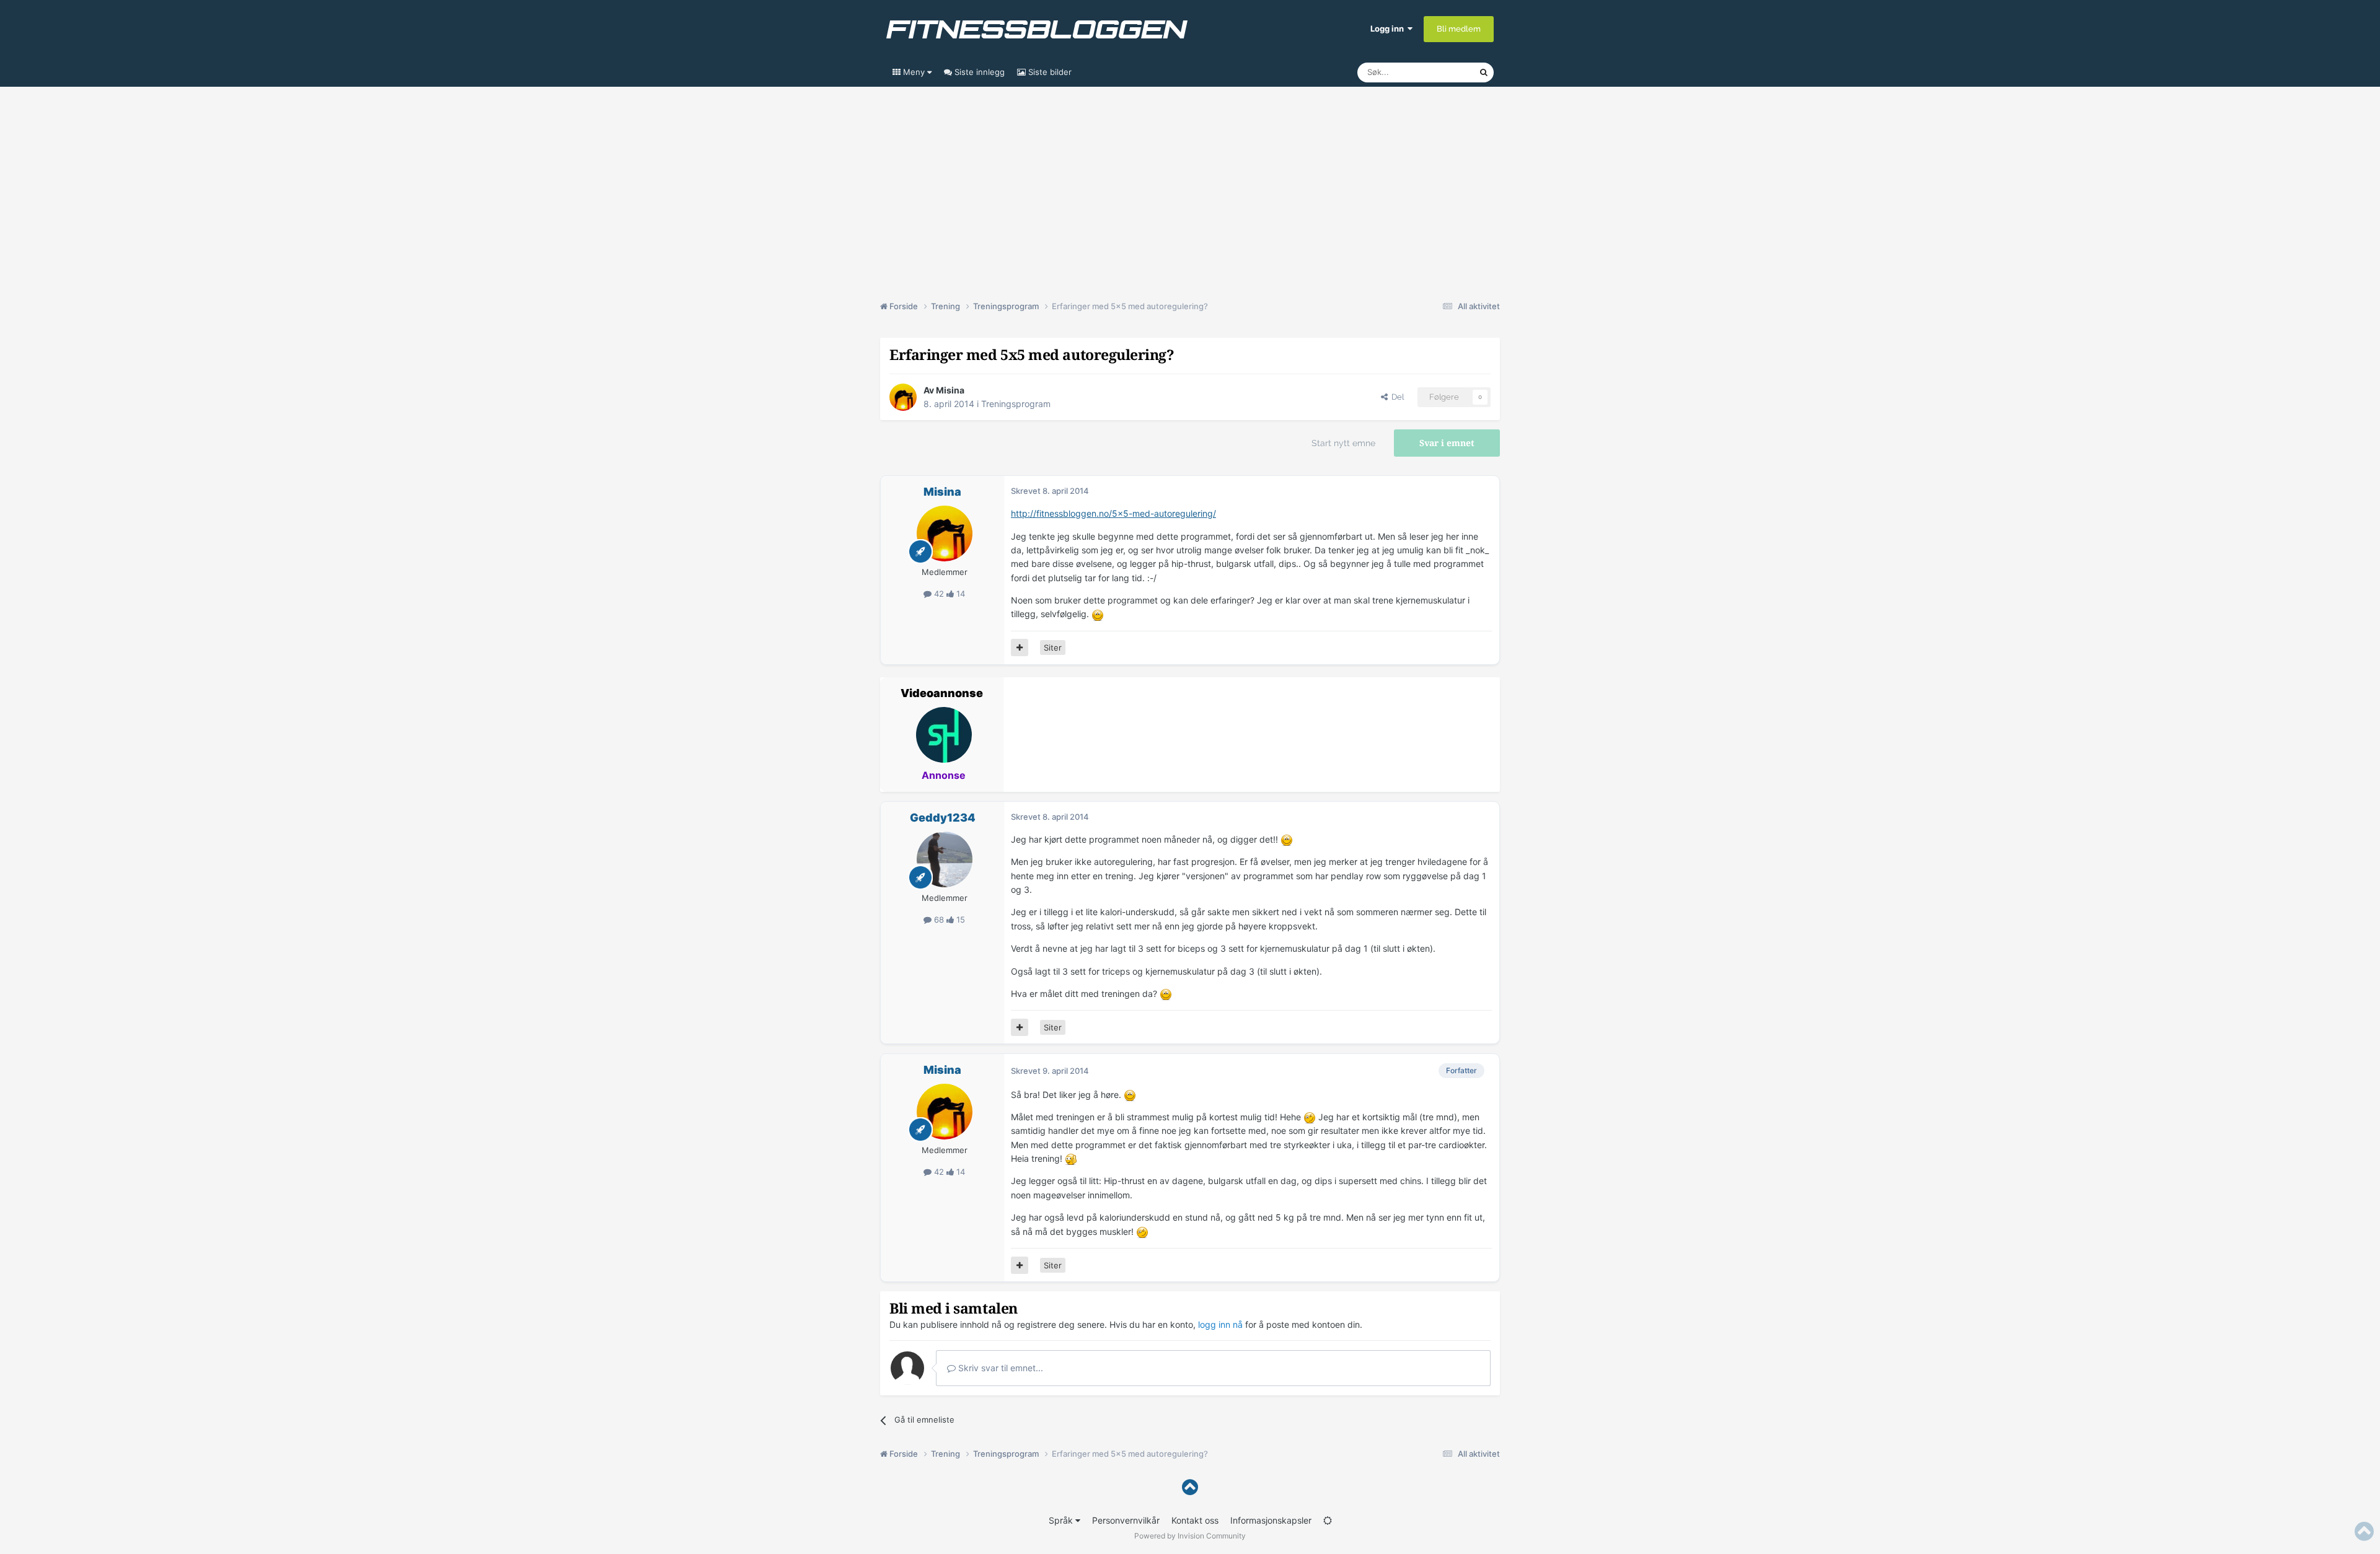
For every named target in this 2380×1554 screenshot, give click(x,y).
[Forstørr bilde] (1098, 614)
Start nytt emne (1343, 443)
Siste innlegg (978, 72)
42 (939, 594)
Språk (1062, 1520)
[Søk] (1484, 72)
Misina (950, 390)
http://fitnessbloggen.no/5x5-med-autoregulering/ (1113, 513)
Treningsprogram (1016, 404)
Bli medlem (1459, 29)
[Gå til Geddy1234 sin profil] (945, 859)
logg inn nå (1220, 1324)
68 (939, 920)
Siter (1053, 647)
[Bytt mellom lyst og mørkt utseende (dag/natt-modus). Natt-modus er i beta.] (1328, 1520)
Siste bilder (1049, 72)
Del (1396, 397)
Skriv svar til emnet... (999, 1368)
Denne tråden (1438, 72)
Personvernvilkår (1126, 1520)
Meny (914, 72)
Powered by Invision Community (1190, 1536)
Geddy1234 (943, 818)
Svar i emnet (1447, 443)
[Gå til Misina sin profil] (903, 397)
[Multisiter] (1020, 647)
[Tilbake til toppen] (1190, 1487)
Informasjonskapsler (1271, 1520)
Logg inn (1389, 29)
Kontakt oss (1195, 1520)
